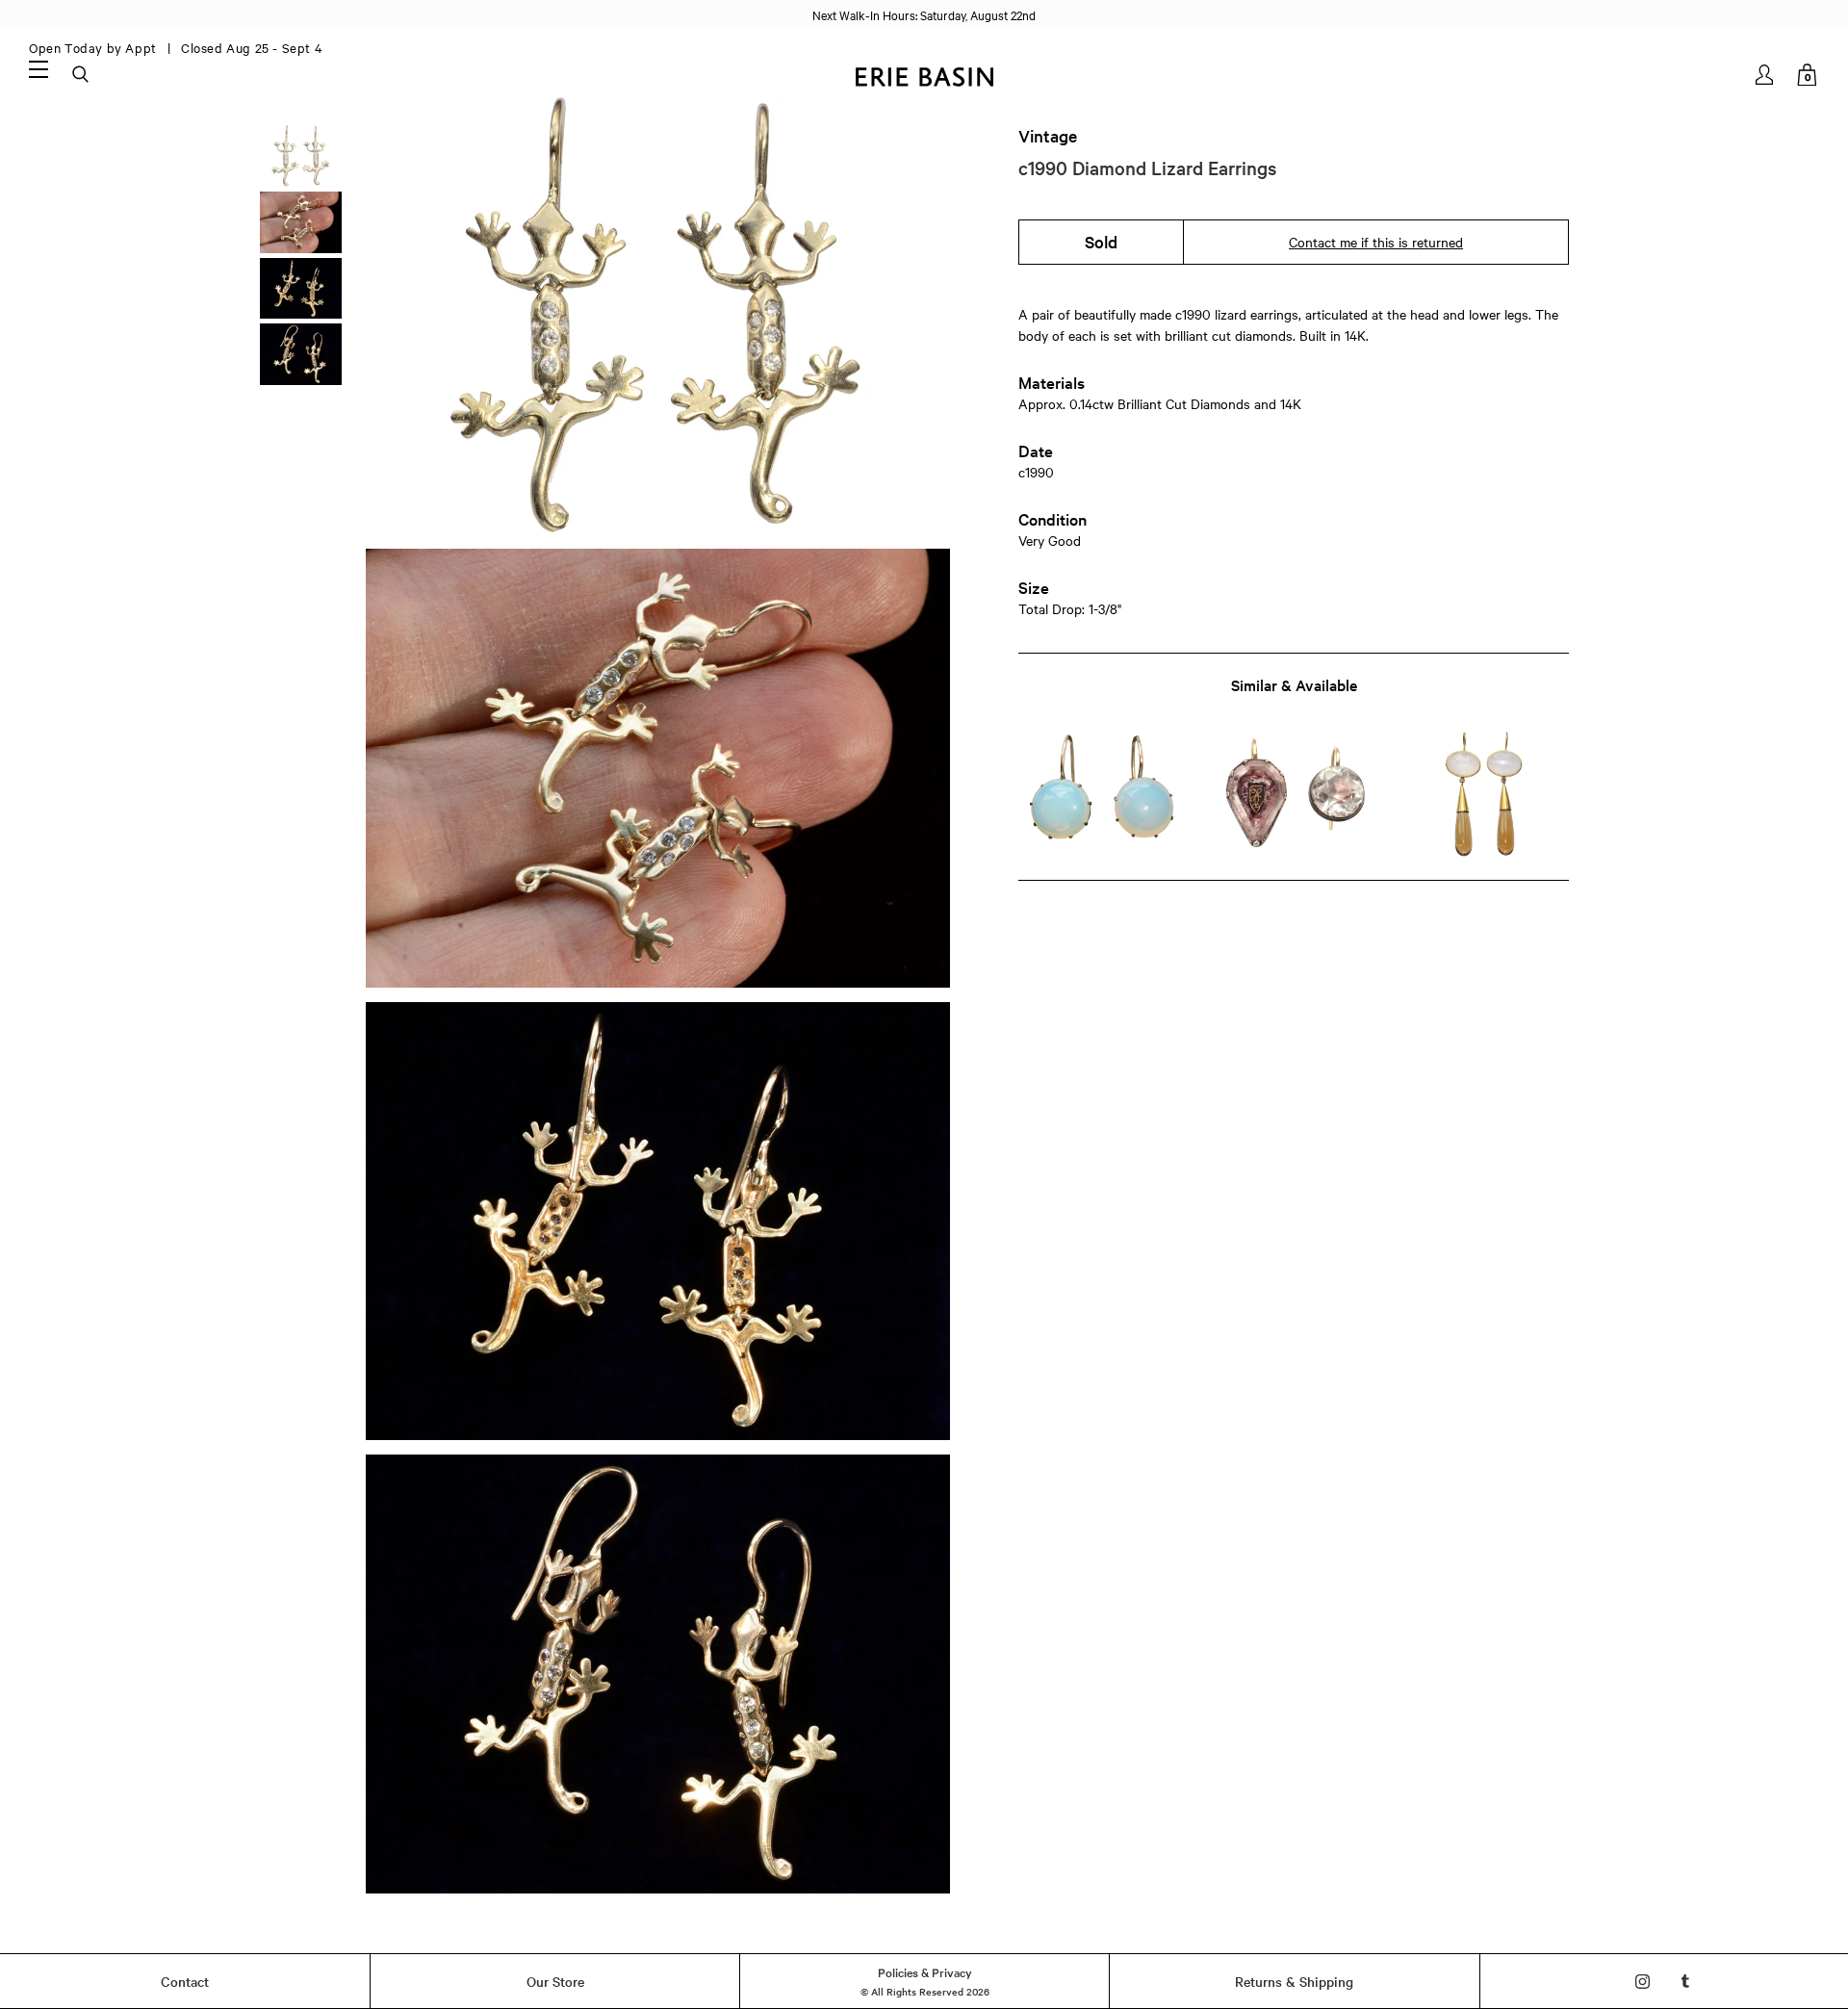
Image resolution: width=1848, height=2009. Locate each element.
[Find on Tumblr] (1686, 1982)
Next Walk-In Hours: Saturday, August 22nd (924, 14)
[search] (82, 75)
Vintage (1048, 136)
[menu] (38, 68)
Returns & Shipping (1294, 1981)
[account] (1766, 75)
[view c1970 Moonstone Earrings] (1485, 794)
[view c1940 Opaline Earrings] (1103, 794)
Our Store (555, 1981)
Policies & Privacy (925, 1971)
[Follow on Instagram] (1643, 1982)
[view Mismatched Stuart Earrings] (1293, 794)
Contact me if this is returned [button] (1376, 242)
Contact (185, 1981)
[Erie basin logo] (924, 75)
